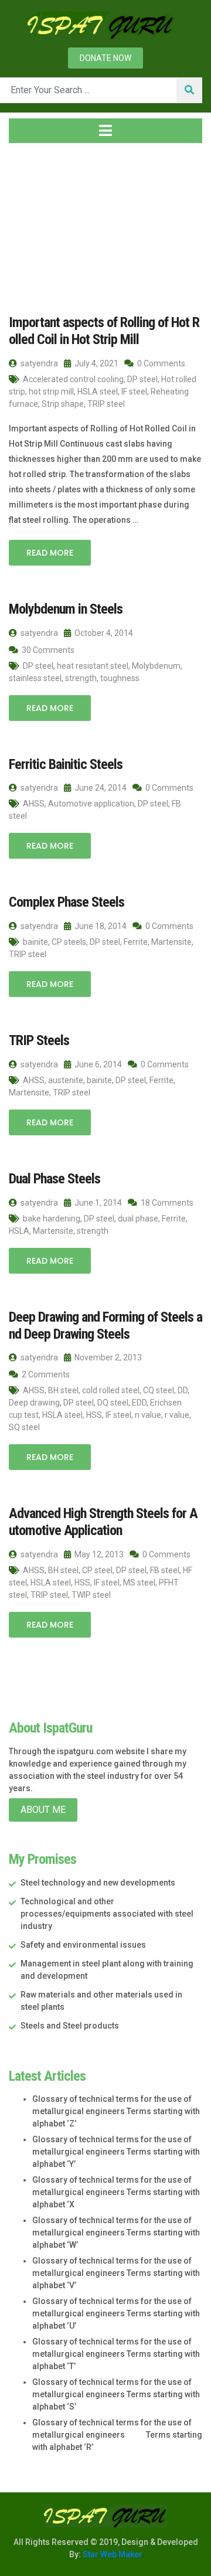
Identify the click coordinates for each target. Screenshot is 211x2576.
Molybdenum (156, 666)
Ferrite (136, 942)
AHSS (34, 804)
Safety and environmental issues (83, 1945)
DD (183, 1390)
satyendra (38, 363)
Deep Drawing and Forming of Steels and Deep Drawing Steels (105, 1326)
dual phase (138, 1219)
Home (32, 222)
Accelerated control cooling (73, 379)
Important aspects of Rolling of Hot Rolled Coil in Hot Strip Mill (104, 331)
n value (148, 1415)
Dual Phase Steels (55, 1179)
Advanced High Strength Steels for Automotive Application (103, 1522)
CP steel (97, 1570)
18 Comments (166, 1203)
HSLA (19, 1231)
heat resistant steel (93, 666)
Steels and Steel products (70, 2026)
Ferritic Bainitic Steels (66, 764)
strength (81, 678)
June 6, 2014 (97, 1064)
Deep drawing (34, 1403)
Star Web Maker (112, 2554)
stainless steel (35, 678)
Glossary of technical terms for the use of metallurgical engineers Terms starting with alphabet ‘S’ (116, 2394)
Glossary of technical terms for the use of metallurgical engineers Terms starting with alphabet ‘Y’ (116, 2152)
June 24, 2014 (100, 788)
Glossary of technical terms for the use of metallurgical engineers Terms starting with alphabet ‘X (116, 2192)
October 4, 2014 (103, 633)
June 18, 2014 (100, 926)
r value (177, 1415)
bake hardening (52, 1219)
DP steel (142, 379)
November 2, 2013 (107, 1357)
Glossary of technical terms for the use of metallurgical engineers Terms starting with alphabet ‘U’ (116, 2313)
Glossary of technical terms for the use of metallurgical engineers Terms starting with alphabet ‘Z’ (116, 2111)
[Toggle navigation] (105, 131)
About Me (43, 1810)
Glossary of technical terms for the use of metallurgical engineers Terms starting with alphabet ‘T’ (116, 2354)
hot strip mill (51, 392)
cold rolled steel (111, 1390)
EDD (139, 1403)
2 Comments (45, 1374)
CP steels (69, 942)
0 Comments (160, 363)
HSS (94, 1415)
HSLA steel (98, 392)
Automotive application (91, 804)
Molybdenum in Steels (66, 609)
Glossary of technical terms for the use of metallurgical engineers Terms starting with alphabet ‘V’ (116, 2273)
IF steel (134, 392)
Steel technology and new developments (98, 1883)
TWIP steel (91, 1595)
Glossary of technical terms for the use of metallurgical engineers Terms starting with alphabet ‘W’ (116, 2233)
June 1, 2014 (97, 1203)
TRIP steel (106, 404)
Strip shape (63, 404)
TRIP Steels (39, 1040)
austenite (66, 1080)
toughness (120, 678)
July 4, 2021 (96, 363)
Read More (50, 553)
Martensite (171, 942)
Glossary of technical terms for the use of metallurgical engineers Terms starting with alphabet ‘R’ (117, 2435)
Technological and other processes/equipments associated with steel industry (107, 1914)
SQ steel (24, 1427)
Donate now (105, 58)
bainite (35, 942)
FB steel (165, 1570)
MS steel (139, 1583)
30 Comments (47, 650)
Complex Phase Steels (67, 902)
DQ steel (113, 1403)
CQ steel (159, 1390)
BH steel (63, 1390)
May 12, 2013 (98, 1554)
